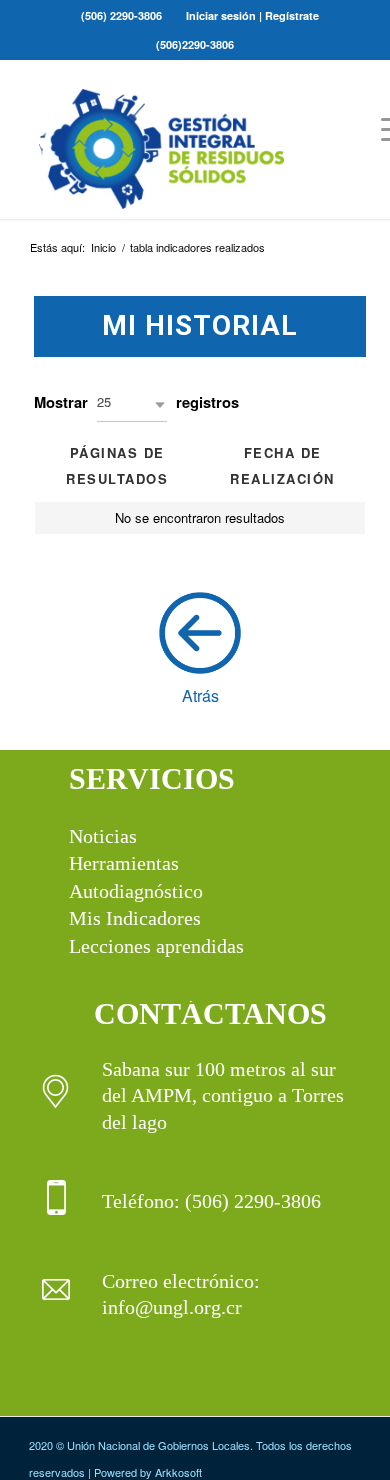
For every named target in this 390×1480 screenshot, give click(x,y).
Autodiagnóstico (136, 891)
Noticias (103, 836)
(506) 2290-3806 (121, 15)
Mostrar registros (136, 402)
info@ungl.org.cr (172, 1307)
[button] (132, 404)
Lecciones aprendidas (156, 946)
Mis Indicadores (135, 918)
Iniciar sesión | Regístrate (252, 15)
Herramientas (124, 863)
